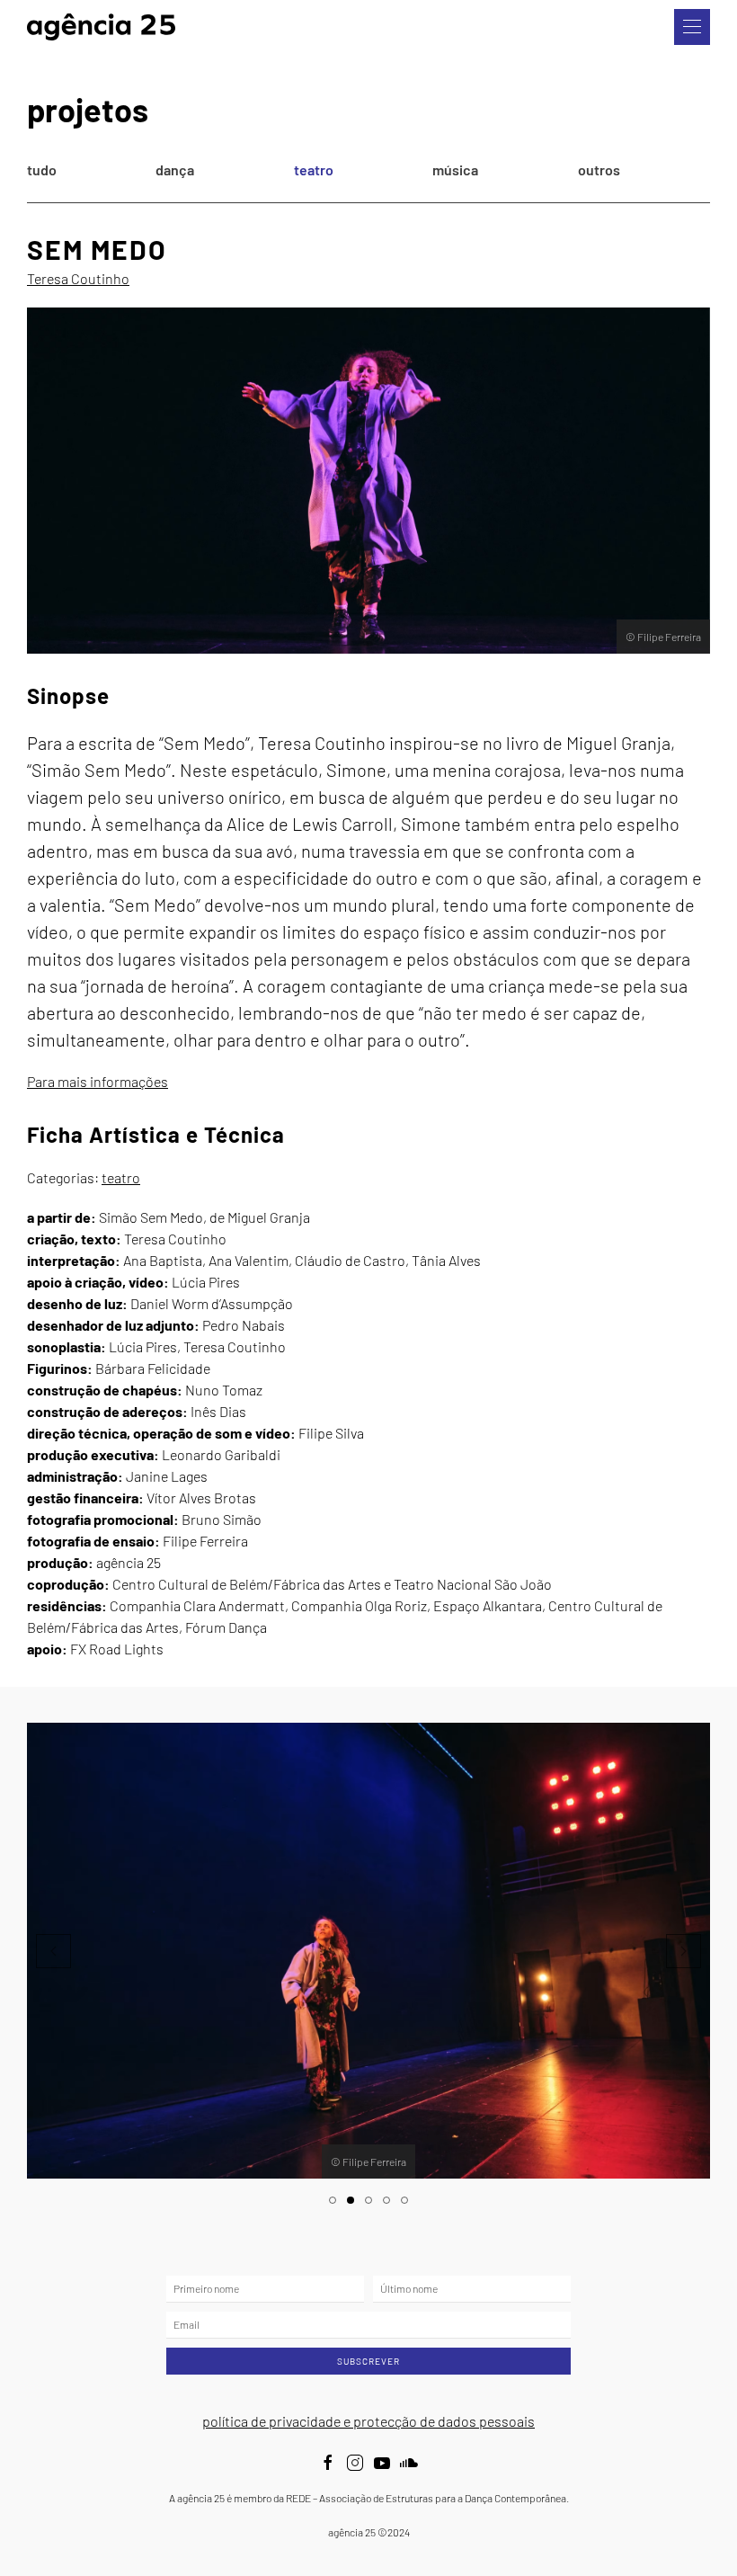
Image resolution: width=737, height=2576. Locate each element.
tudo (42, 169)
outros (599, 169)
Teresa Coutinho (78, 278)
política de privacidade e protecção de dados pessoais (368, 2421)
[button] (692, 27)
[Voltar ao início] (101, 27)
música (455, 169)
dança (175, 169)
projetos (88, 109)
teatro (314, 169)
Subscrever (368, 2361)
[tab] (333, 2200)
